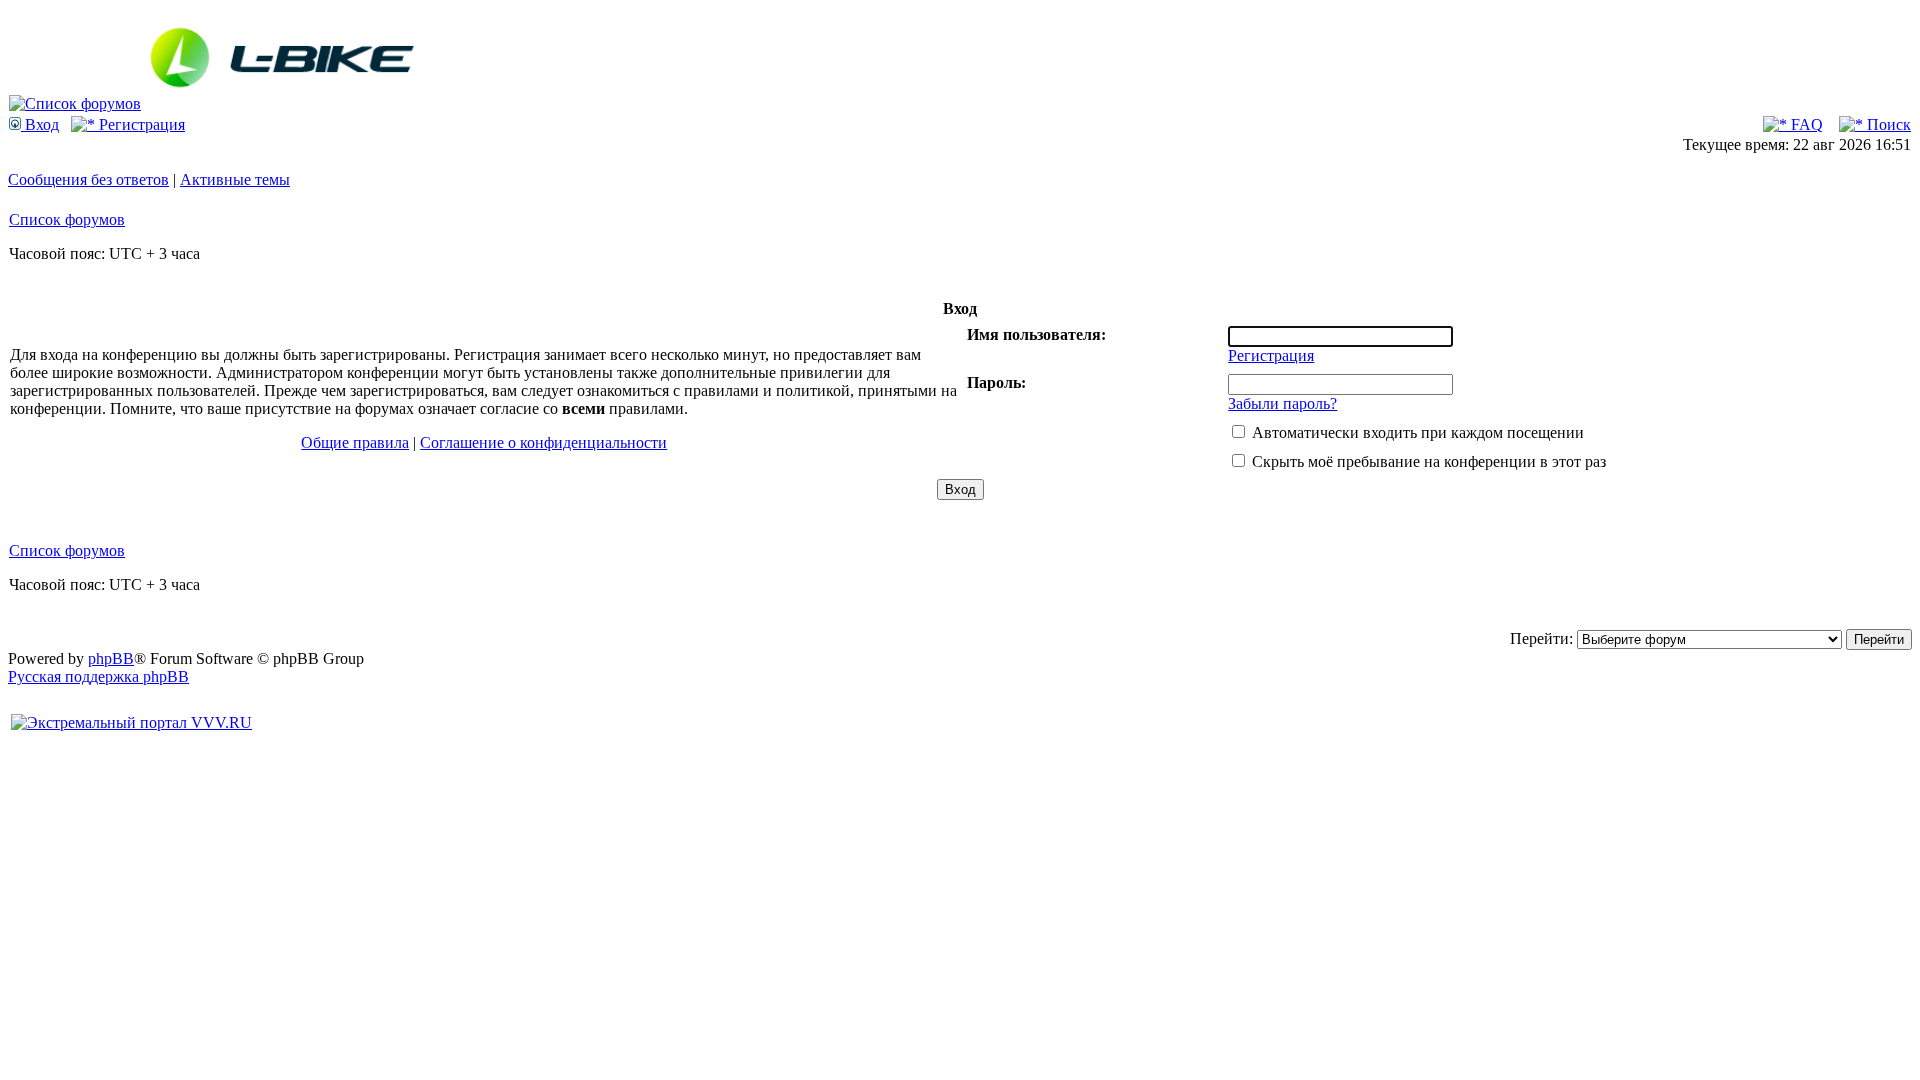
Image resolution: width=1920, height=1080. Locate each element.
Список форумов (67, 219)
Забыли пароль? (1282, 403)
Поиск (1887, 124)
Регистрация (140, 124)
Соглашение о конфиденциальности (543, 442)
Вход (40, 124)
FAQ (1805, 124)
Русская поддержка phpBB (98, 676)
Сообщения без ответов (88, 179)
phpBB (111, 658)
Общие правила (355, 442)
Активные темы (235, 179)
